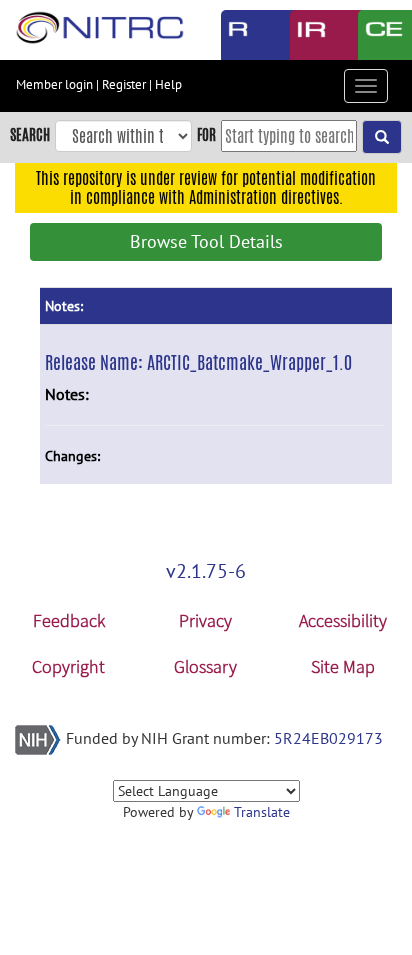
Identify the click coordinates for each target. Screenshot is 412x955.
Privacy (205, 620)
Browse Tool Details (206, 241)
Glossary (205, 666)
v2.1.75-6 (206, 571)
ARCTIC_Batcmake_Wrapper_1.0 (249, 362)
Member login (54, 84)
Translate (262, 812)
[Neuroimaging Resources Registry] (240, 35)
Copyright (68, 666)
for (206, 134)
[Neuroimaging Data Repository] (309, 35)
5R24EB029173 (328, 738)
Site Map (343, 666)
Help (168, 84)
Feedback (69, 620)
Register (124, 84)
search (30, 134)
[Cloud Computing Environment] (377, 35)
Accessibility (343, 620)
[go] (382, 137)
